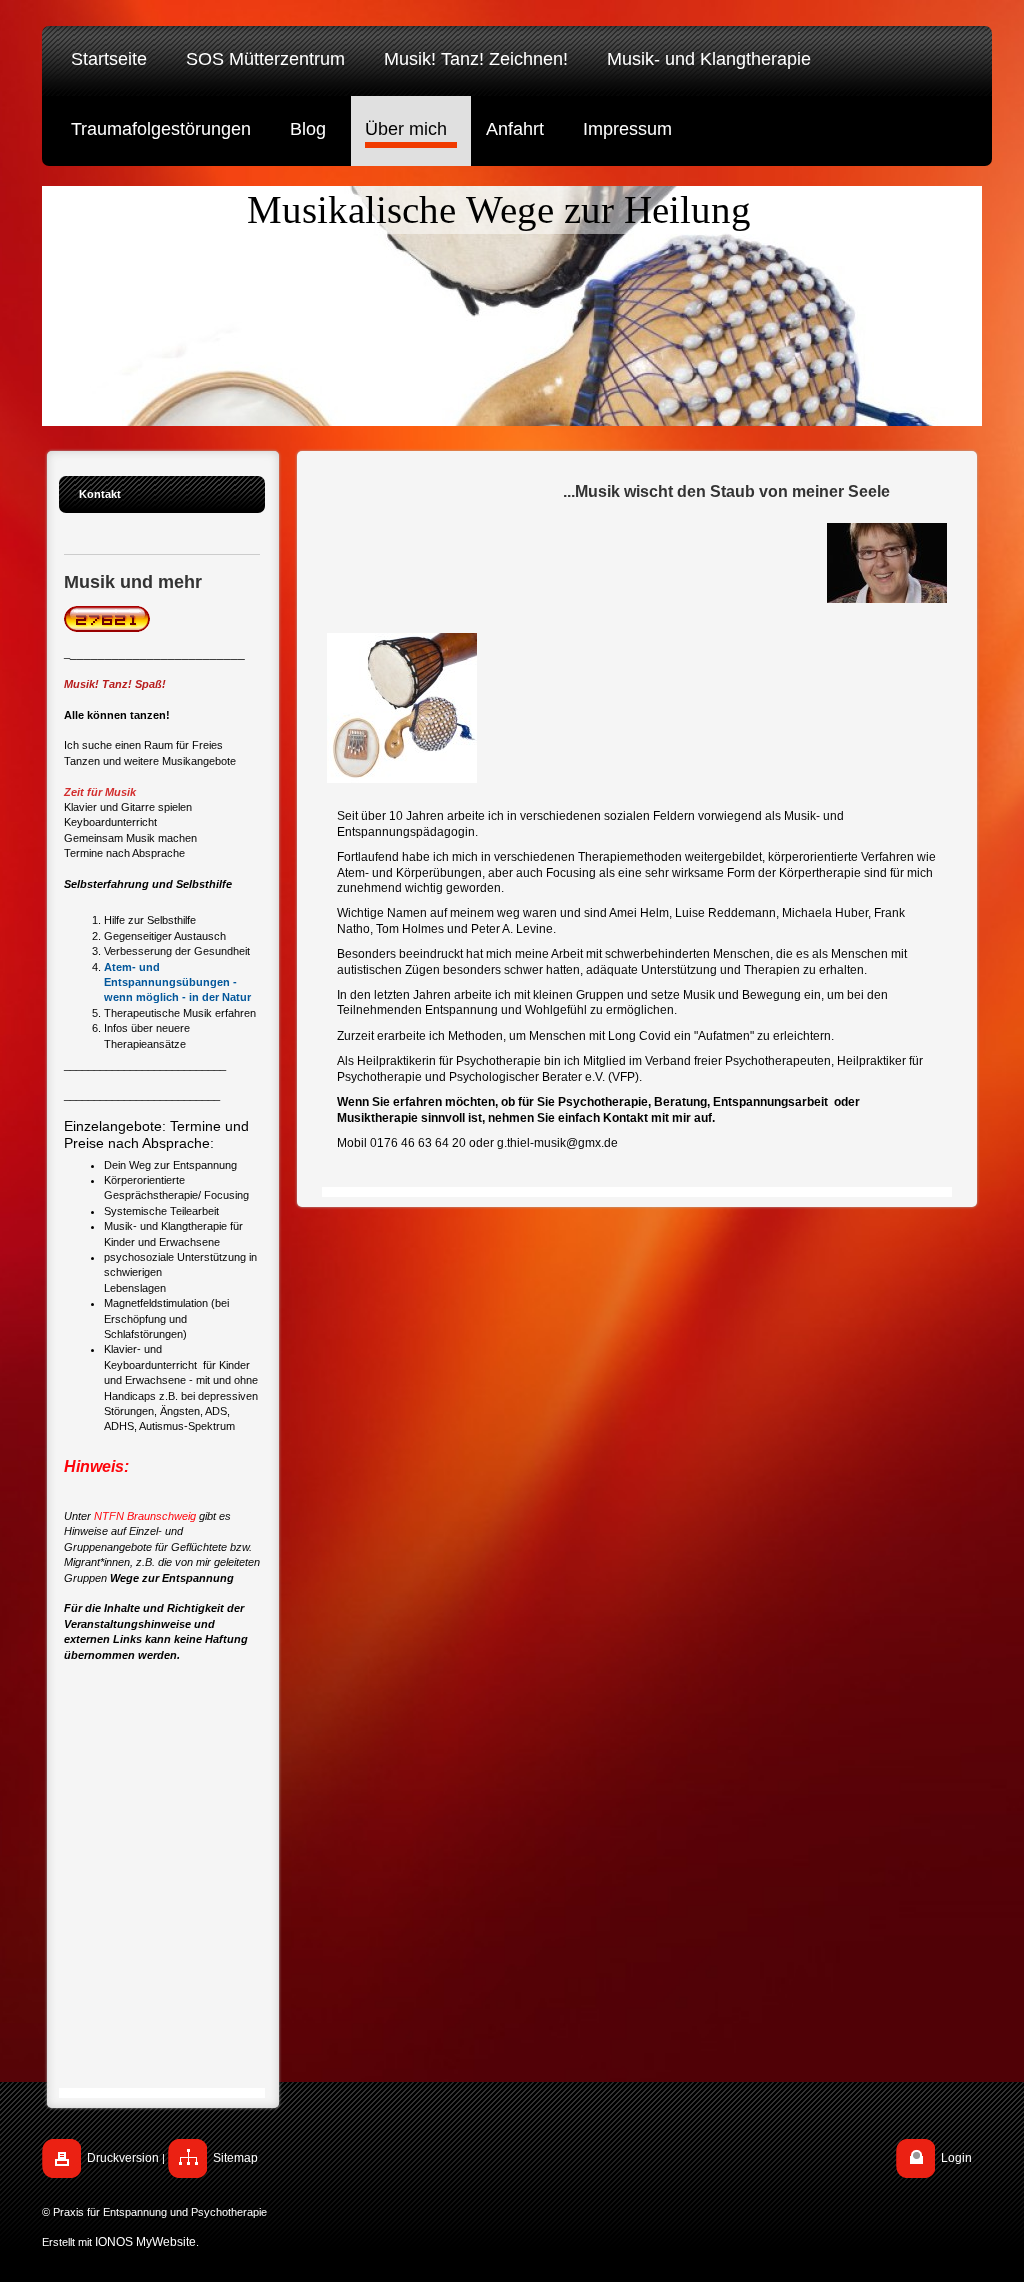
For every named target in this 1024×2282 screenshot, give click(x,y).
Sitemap (235, 2158)
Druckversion (123, 2158)
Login (956, 2158)
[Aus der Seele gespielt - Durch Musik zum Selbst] (402, 708)
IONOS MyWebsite (145, 2242)
